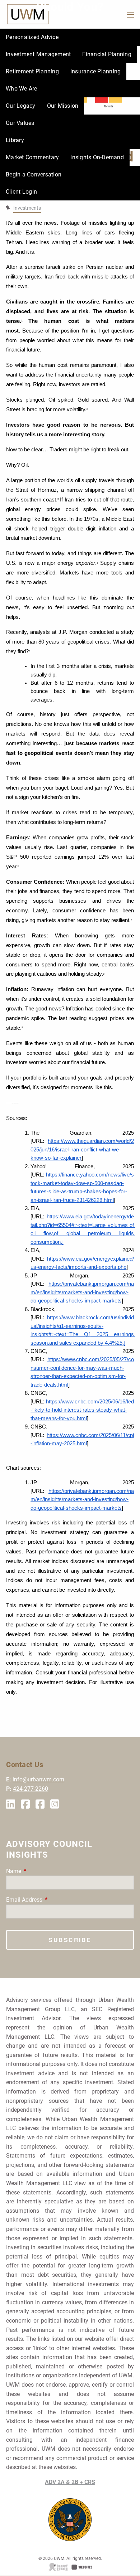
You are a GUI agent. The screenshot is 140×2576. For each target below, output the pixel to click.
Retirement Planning (32, 71)
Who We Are (22, 89)
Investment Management (38, 54)
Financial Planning (107, 54)
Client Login (21, 192)
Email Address (51, 1900)
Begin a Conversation (34, 174)
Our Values (20, 123)
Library (15, 140)
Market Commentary (32, 157)
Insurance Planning (96, 71)
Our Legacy (21, 106)
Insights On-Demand (97, 157)
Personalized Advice (32, 37)
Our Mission (63, 106)
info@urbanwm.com (38, 1779)
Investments (27, 208)
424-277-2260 (31, 1789)
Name (41, 1871)
